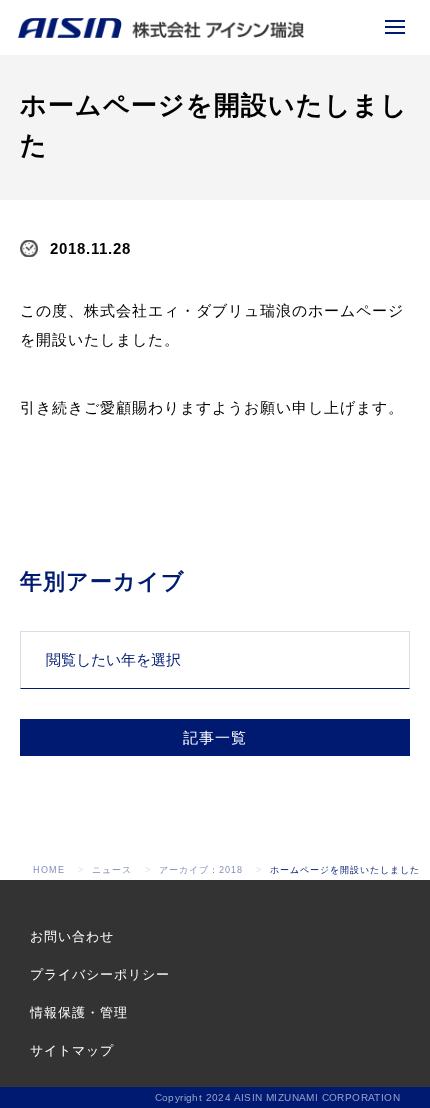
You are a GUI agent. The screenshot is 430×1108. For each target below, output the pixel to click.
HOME (49, 870)
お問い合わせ (72, 936)
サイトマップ (72, 1050)
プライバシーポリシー (100, 974)
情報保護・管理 (79, 1012)
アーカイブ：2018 (201, 870)
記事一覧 (215, 737)
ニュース (112, 870)
